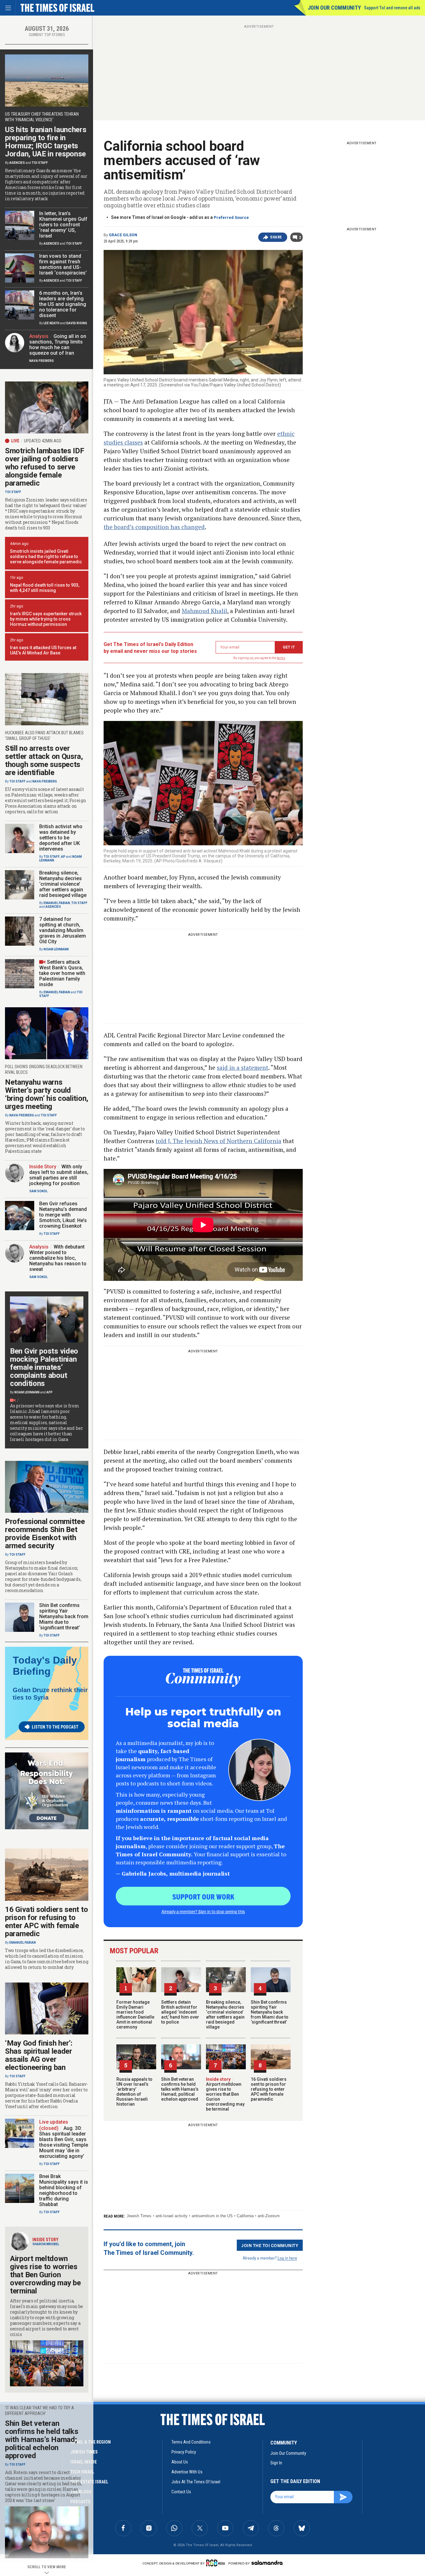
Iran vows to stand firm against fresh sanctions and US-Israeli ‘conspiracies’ (63, 264)
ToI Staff (40, 163)
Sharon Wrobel (46, 2244)
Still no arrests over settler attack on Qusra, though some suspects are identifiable (44, 760)
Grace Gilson (123, 235)
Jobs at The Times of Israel (196, 2482)
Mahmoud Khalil (204, 611)
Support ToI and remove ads (392, 8)
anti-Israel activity (172, 2216)
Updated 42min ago (43, 441)
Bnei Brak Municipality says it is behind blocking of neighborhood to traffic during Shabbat (64, 2190)
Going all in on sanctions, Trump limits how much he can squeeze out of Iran (58, 345)
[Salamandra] (267, 2563)
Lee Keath (51, 323)
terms (281, 658)
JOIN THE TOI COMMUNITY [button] (270, 2245)
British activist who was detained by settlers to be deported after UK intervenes (61, 838)
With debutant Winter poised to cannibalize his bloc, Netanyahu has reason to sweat (58, 1258)
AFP (49, 1392)
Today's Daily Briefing (45, 1666)
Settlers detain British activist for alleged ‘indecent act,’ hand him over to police (180, 2012)
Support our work (203, 1896)
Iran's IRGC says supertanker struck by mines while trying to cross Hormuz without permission (46, 619)
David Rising (77, 323)
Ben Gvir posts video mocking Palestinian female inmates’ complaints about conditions (44, 1367)
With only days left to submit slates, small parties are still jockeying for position (59, 1175)
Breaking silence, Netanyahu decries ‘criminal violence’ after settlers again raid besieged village (225, 2015)
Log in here (287, 2258)
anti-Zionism (269, 2216)
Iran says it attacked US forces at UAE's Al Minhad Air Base (43, 650)
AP (63, 857)
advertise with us (187, 2472)
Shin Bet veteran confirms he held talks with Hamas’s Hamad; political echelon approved (180, 2089)
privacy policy (184, 2452)
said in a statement (243, 1067)
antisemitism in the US (212, 2216)
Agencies (17, 163)
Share (276, 237)
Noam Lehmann (56, 949)
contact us (181, 2492)
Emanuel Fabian (57, 903)
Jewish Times (139, 2216)
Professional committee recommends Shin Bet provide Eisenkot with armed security (45, 1534)
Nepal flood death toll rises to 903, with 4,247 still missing (45, 588)
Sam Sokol (38, 1191)
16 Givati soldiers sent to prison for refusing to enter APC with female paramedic (269, 2089)
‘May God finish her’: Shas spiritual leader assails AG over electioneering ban (39, 2055)
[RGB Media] (217, 2563)
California (245, 2216)
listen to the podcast (55, 1727)
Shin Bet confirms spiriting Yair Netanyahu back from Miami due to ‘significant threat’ (270, 2012)
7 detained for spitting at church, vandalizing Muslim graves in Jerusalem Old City (63, 930)
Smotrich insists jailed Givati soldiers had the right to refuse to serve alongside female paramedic (46, 556)
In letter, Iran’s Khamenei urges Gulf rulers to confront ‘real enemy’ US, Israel (63, 225)
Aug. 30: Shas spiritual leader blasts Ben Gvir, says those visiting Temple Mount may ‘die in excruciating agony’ (64, 2142)
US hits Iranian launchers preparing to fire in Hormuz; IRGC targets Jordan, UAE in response (46, 142)
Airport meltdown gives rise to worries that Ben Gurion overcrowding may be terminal (225, 2094)
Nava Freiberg (42, 361)
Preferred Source (231, 217)
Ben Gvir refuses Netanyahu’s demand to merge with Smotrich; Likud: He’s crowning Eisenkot (63, 1215)
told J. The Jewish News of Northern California (218, 1141)
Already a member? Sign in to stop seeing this (203, 1911)
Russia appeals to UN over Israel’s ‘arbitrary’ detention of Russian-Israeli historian (134, 2092)
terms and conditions (191, 2442)
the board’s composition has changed (154, 527)
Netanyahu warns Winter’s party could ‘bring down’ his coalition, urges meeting (47, 1094)
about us (180, 2462)
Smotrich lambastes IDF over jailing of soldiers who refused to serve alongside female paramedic (44, 467)
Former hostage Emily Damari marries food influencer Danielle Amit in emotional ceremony (135, 2015)
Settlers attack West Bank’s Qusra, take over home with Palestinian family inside (62, 973)
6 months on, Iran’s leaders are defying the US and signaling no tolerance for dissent (63, 304)
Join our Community (334, 8)
